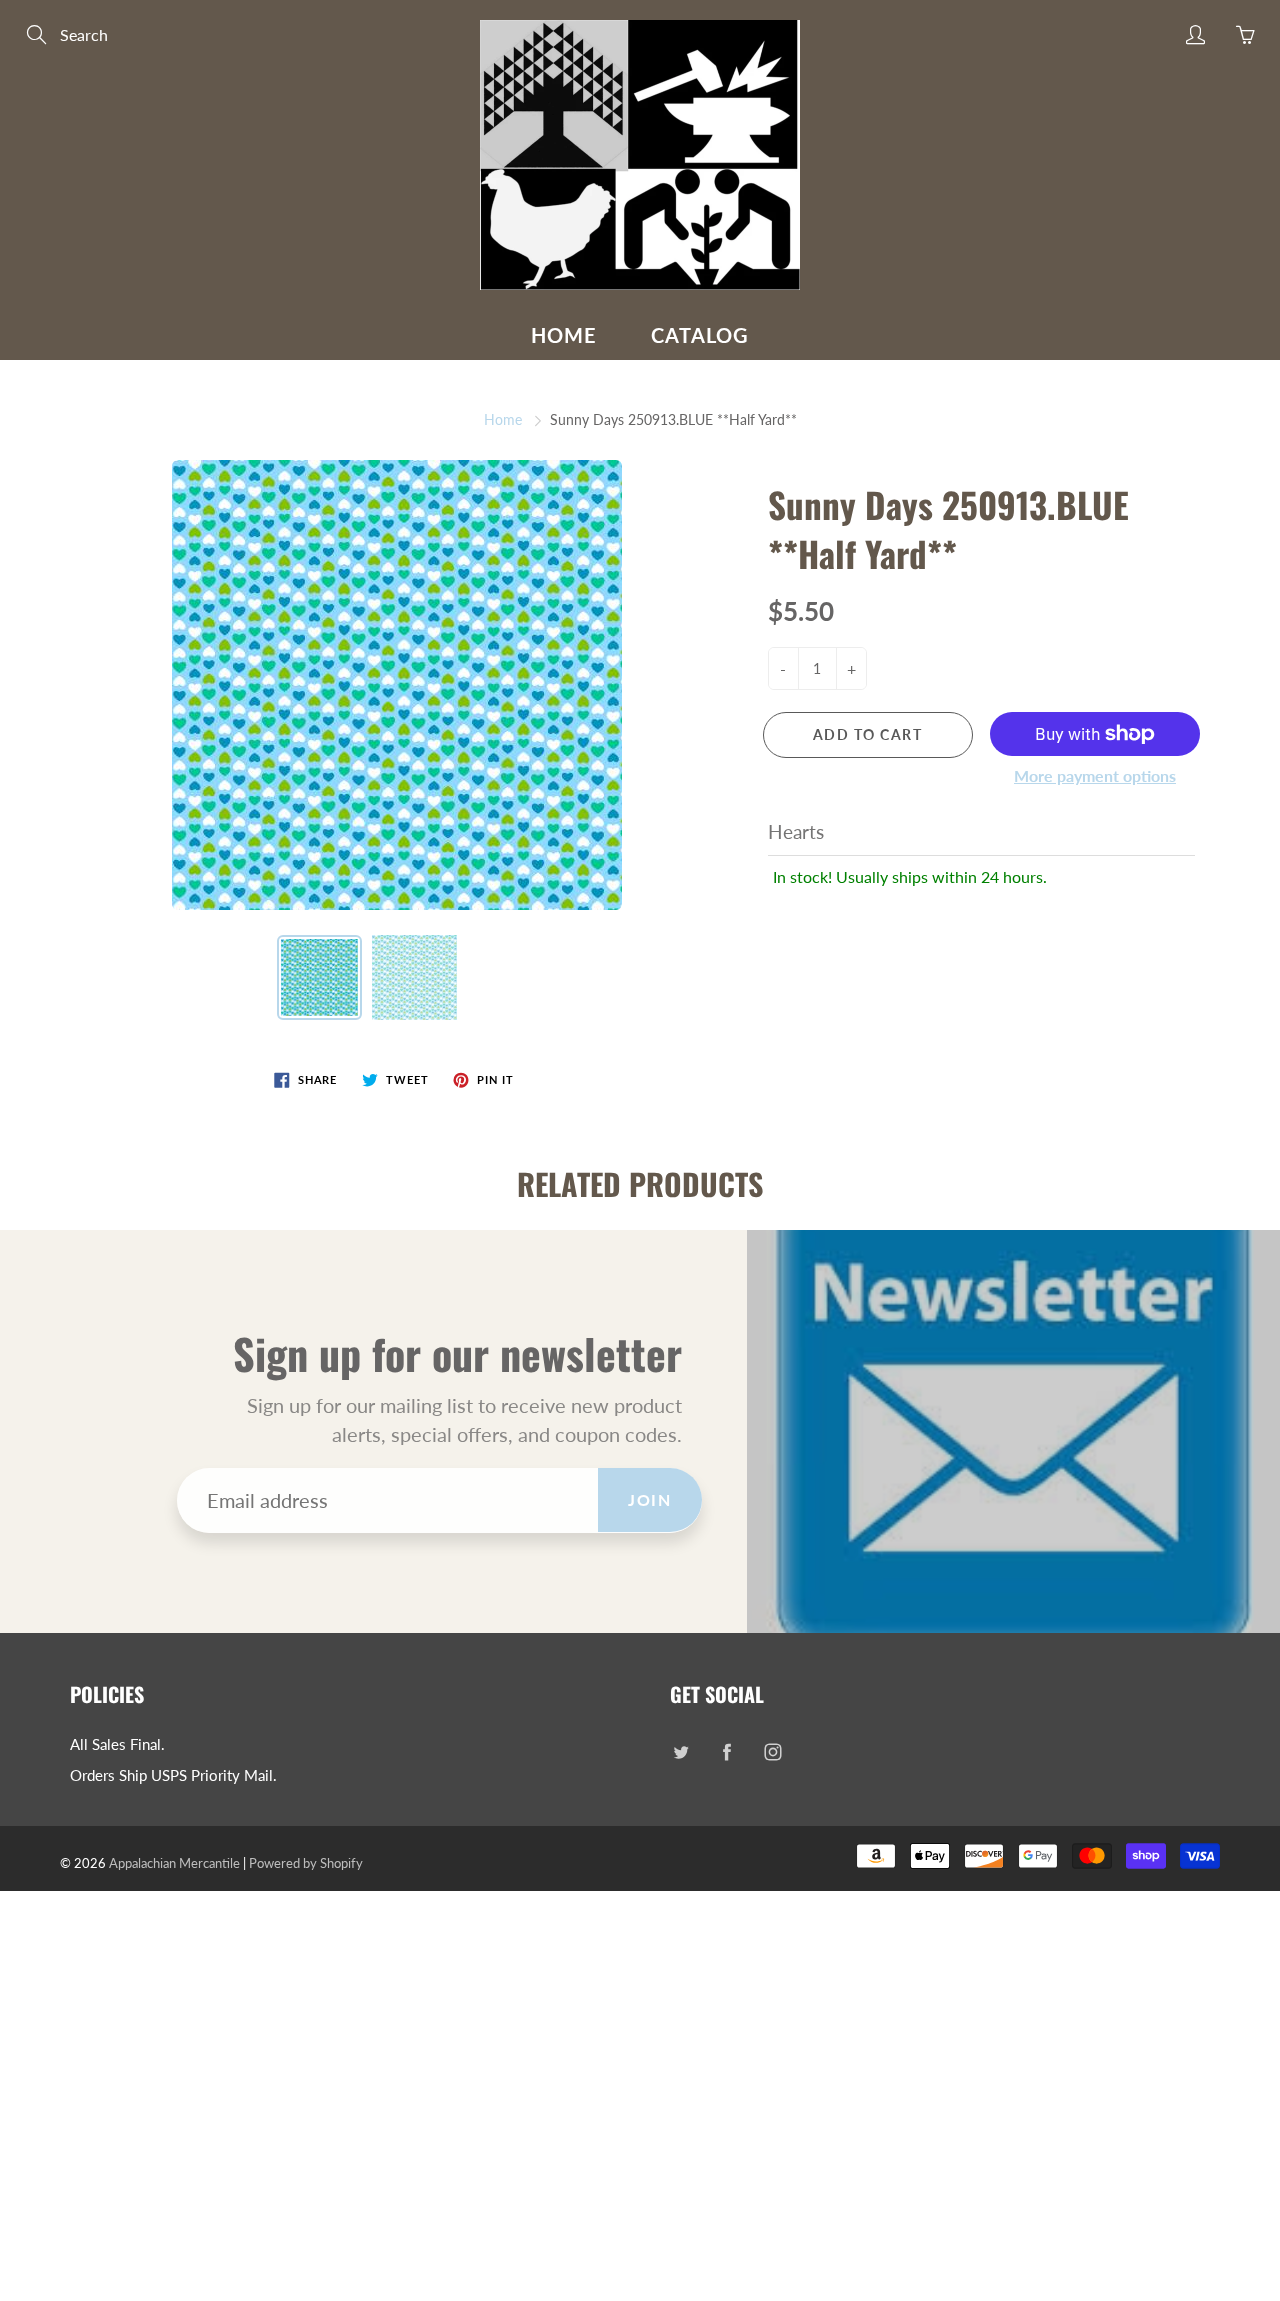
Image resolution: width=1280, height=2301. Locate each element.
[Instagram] (772, 1752)
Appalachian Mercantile (174, 1863)
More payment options (1095, 775)
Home (564, 335)
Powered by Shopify (306, 1863)
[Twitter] (680, 1752)
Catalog (700, 335)
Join (649, 1499)
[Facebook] (726, 1752)
